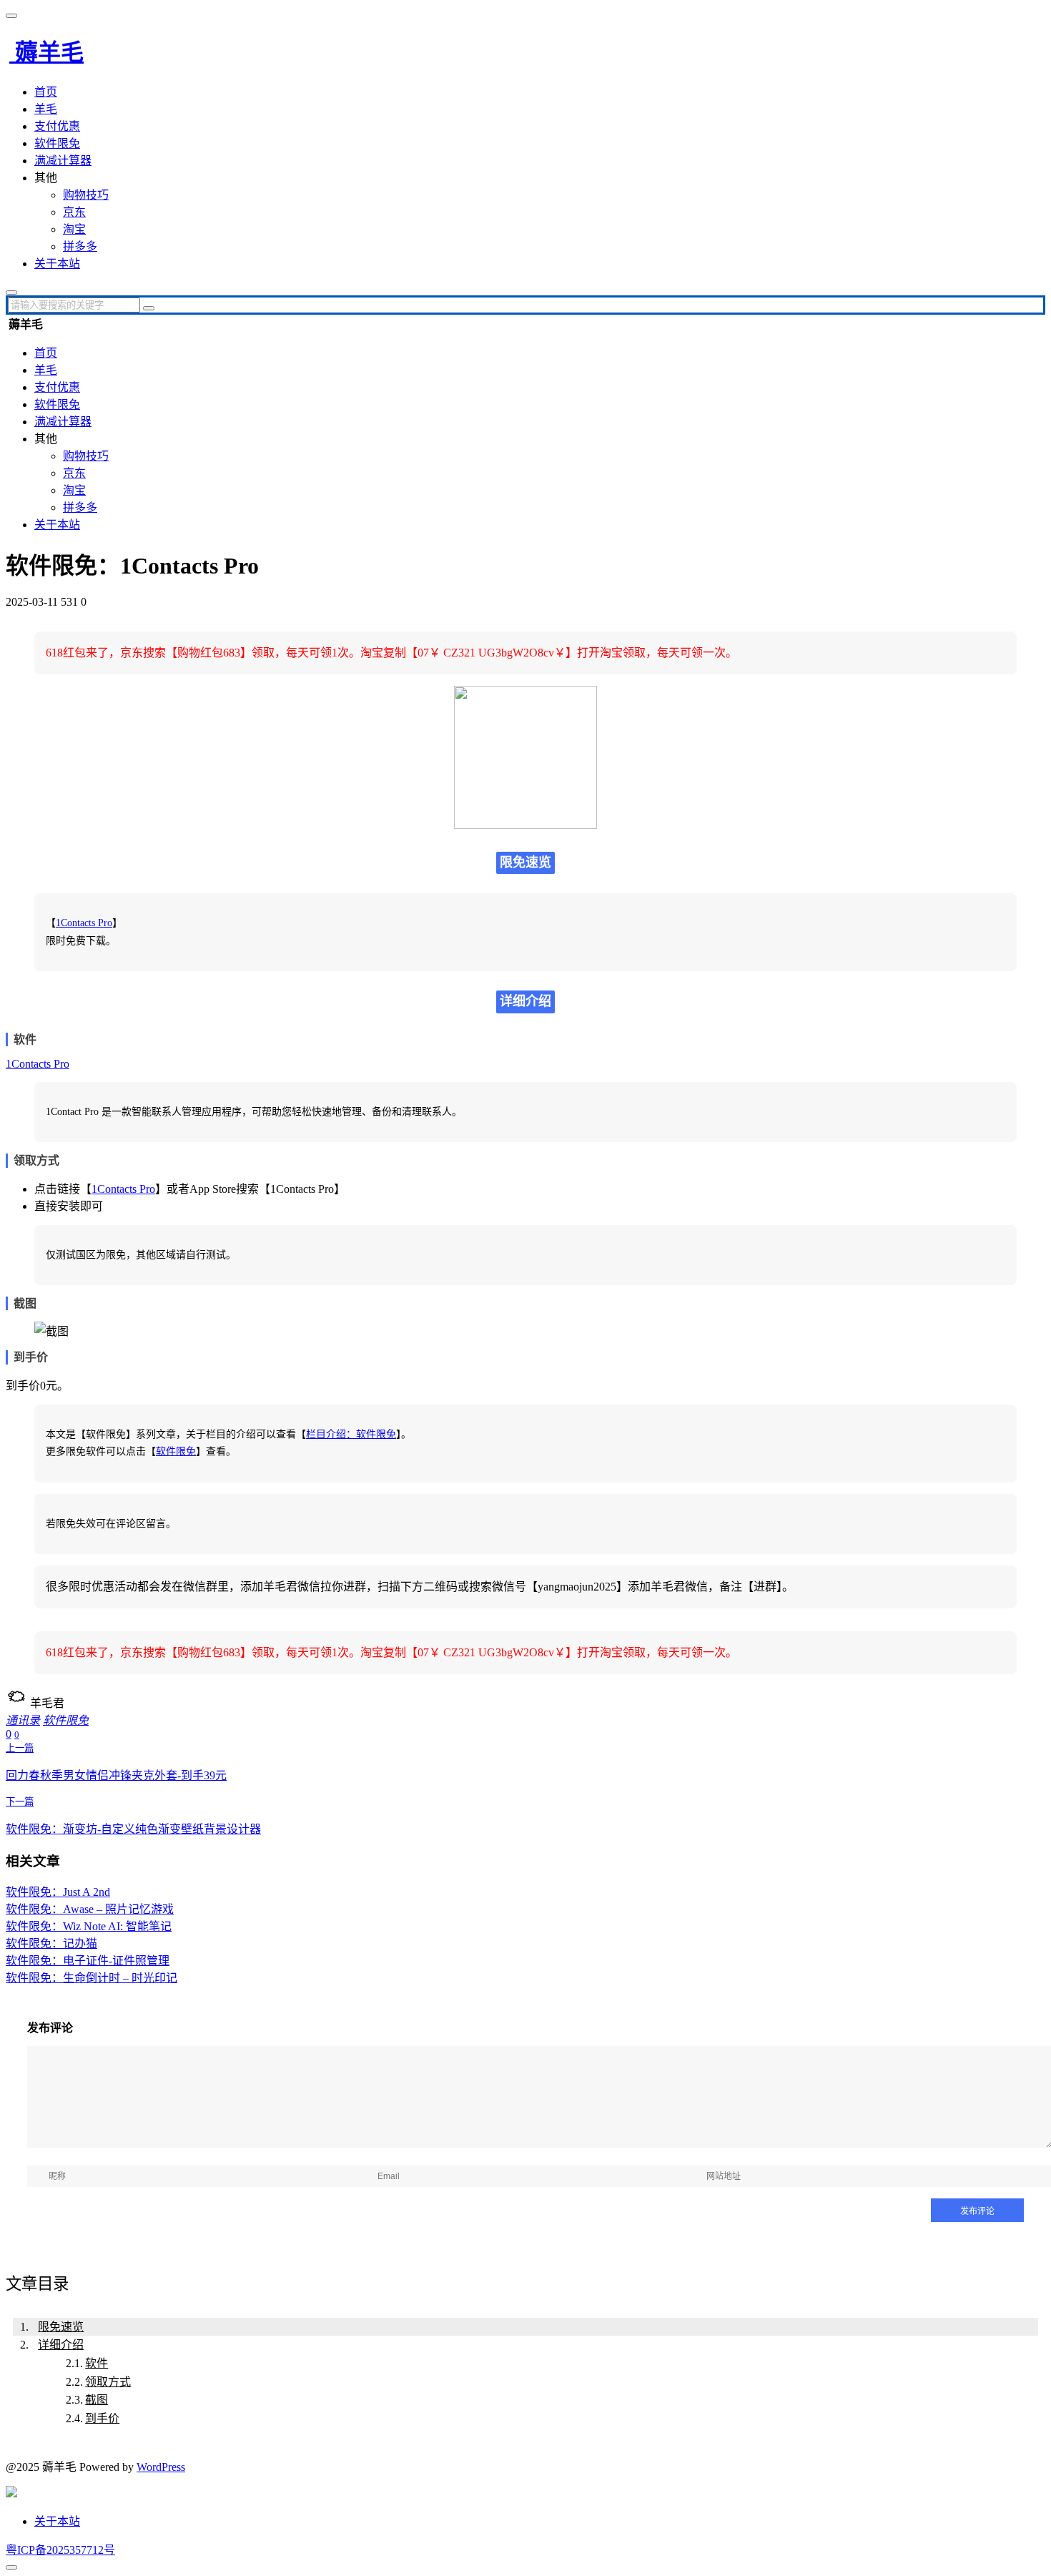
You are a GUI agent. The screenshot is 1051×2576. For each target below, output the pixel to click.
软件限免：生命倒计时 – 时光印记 (92, 1978)
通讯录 (23, 1720)
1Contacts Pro (84, 923)
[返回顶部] (11, 2567)
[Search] (149, 308)
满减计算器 (63, 161)
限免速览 (61, 2327)
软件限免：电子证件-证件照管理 (88, 1961)
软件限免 (57, 143)
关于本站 (57, 264)
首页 (46, 92)
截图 (97, 2400)
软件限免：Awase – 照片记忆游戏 (90, 1909)
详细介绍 (61, 2345)
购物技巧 (86, 195)
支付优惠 (57, 126)
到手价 (102, 2418)
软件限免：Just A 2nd (58, 1892)
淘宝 (74, 229)
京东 (74, 212)
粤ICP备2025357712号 (60, 2550)
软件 (97, 2363)
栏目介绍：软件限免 (351, 1434)
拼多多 (80, 246)
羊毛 (46, 109)
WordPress (161, 2467)
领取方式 (108, 2382)
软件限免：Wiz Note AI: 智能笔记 (89, 1926)
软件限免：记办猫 (51, 1943)
